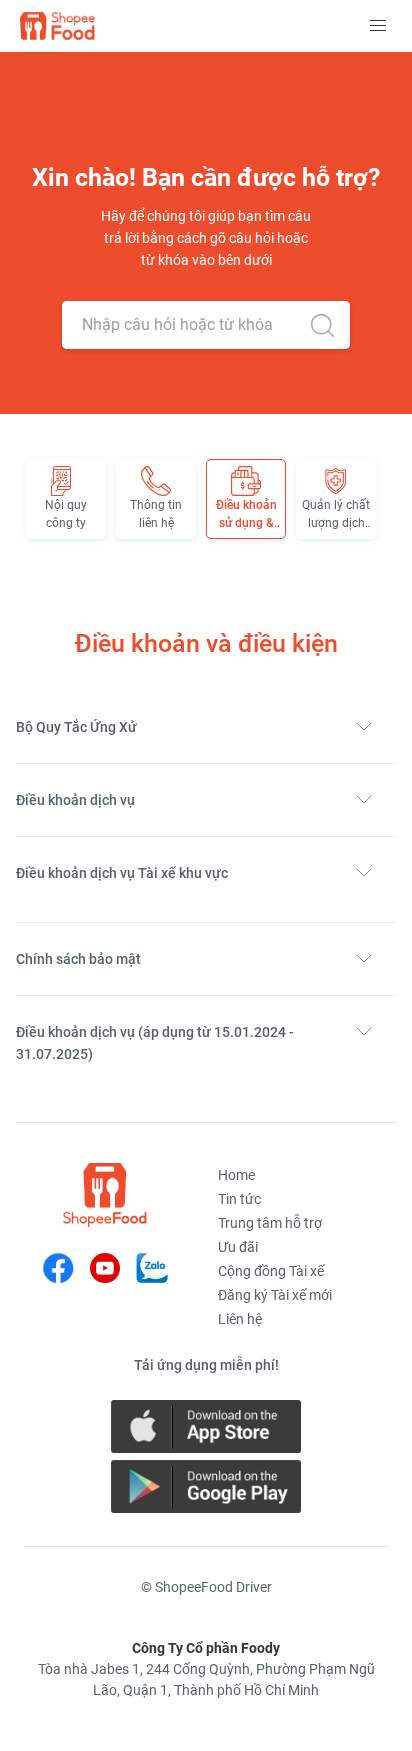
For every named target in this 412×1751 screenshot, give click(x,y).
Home (236, 1175)
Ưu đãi (238, 1247)
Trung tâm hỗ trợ (270, 1223)
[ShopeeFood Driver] (105, 1195)
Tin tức (239, 1199)
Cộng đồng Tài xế (271, 1271)
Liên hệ (240, 1319)
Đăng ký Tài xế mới (275, 1295)
